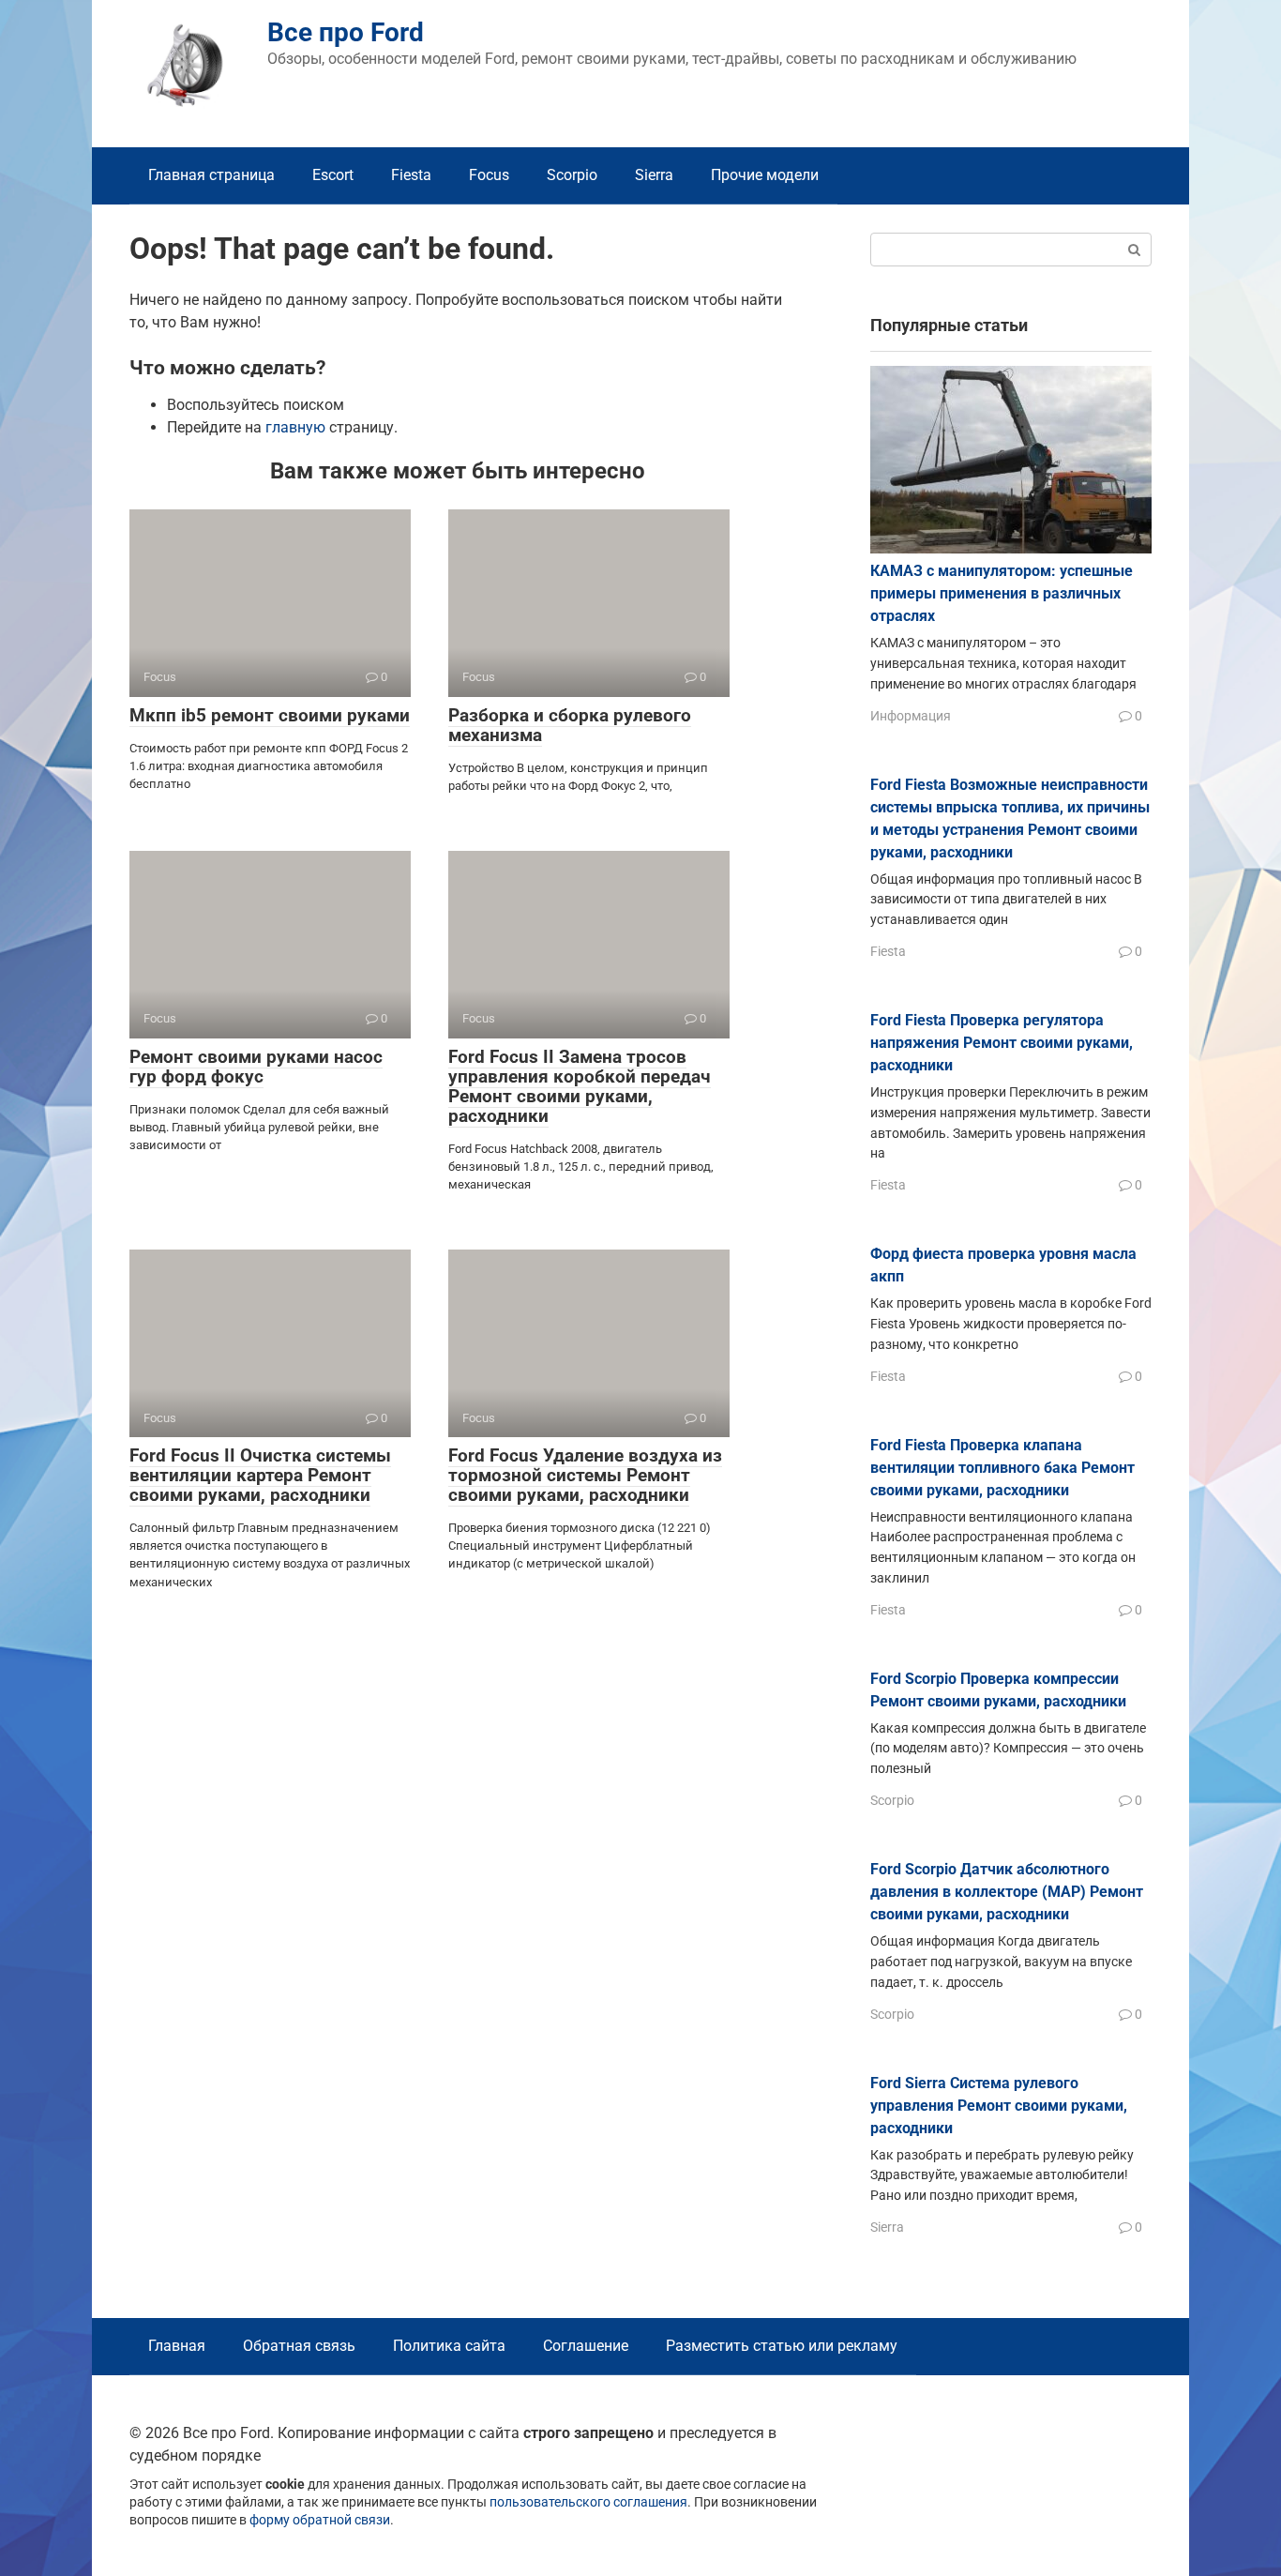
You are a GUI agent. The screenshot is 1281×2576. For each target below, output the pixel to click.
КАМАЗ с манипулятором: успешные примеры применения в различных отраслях (1002, 593)
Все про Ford (346, 32)
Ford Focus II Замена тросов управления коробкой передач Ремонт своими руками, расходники (580, 1086)
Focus (489, 175)
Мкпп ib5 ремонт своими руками (270, 715)
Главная (177, 2346)
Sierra (654, 175)
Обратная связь (299, 2346)
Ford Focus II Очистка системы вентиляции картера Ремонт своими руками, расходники (260, 1475)
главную (295, 427)
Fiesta (411, 175)
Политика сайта (449, 2346)
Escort (333, 175)
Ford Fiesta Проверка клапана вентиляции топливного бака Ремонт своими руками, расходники (1002, 1468)
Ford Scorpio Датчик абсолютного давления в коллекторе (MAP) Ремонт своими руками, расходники (1007, 1892)
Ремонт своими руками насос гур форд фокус (256, 1067)
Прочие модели (765, 175)
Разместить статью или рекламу (782, 2346)
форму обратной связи (320, 2520)
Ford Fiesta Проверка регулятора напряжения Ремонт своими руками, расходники (1002, 1043)
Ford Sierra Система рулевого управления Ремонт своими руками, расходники (999, 2106)
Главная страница (211, 175)
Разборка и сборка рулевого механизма (570, 725)
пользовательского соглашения (588, 2502)
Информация (911, 716)
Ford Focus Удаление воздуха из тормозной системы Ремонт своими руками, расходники (585, 1475)
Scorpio (572, 175)
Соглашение (586, 2346)
